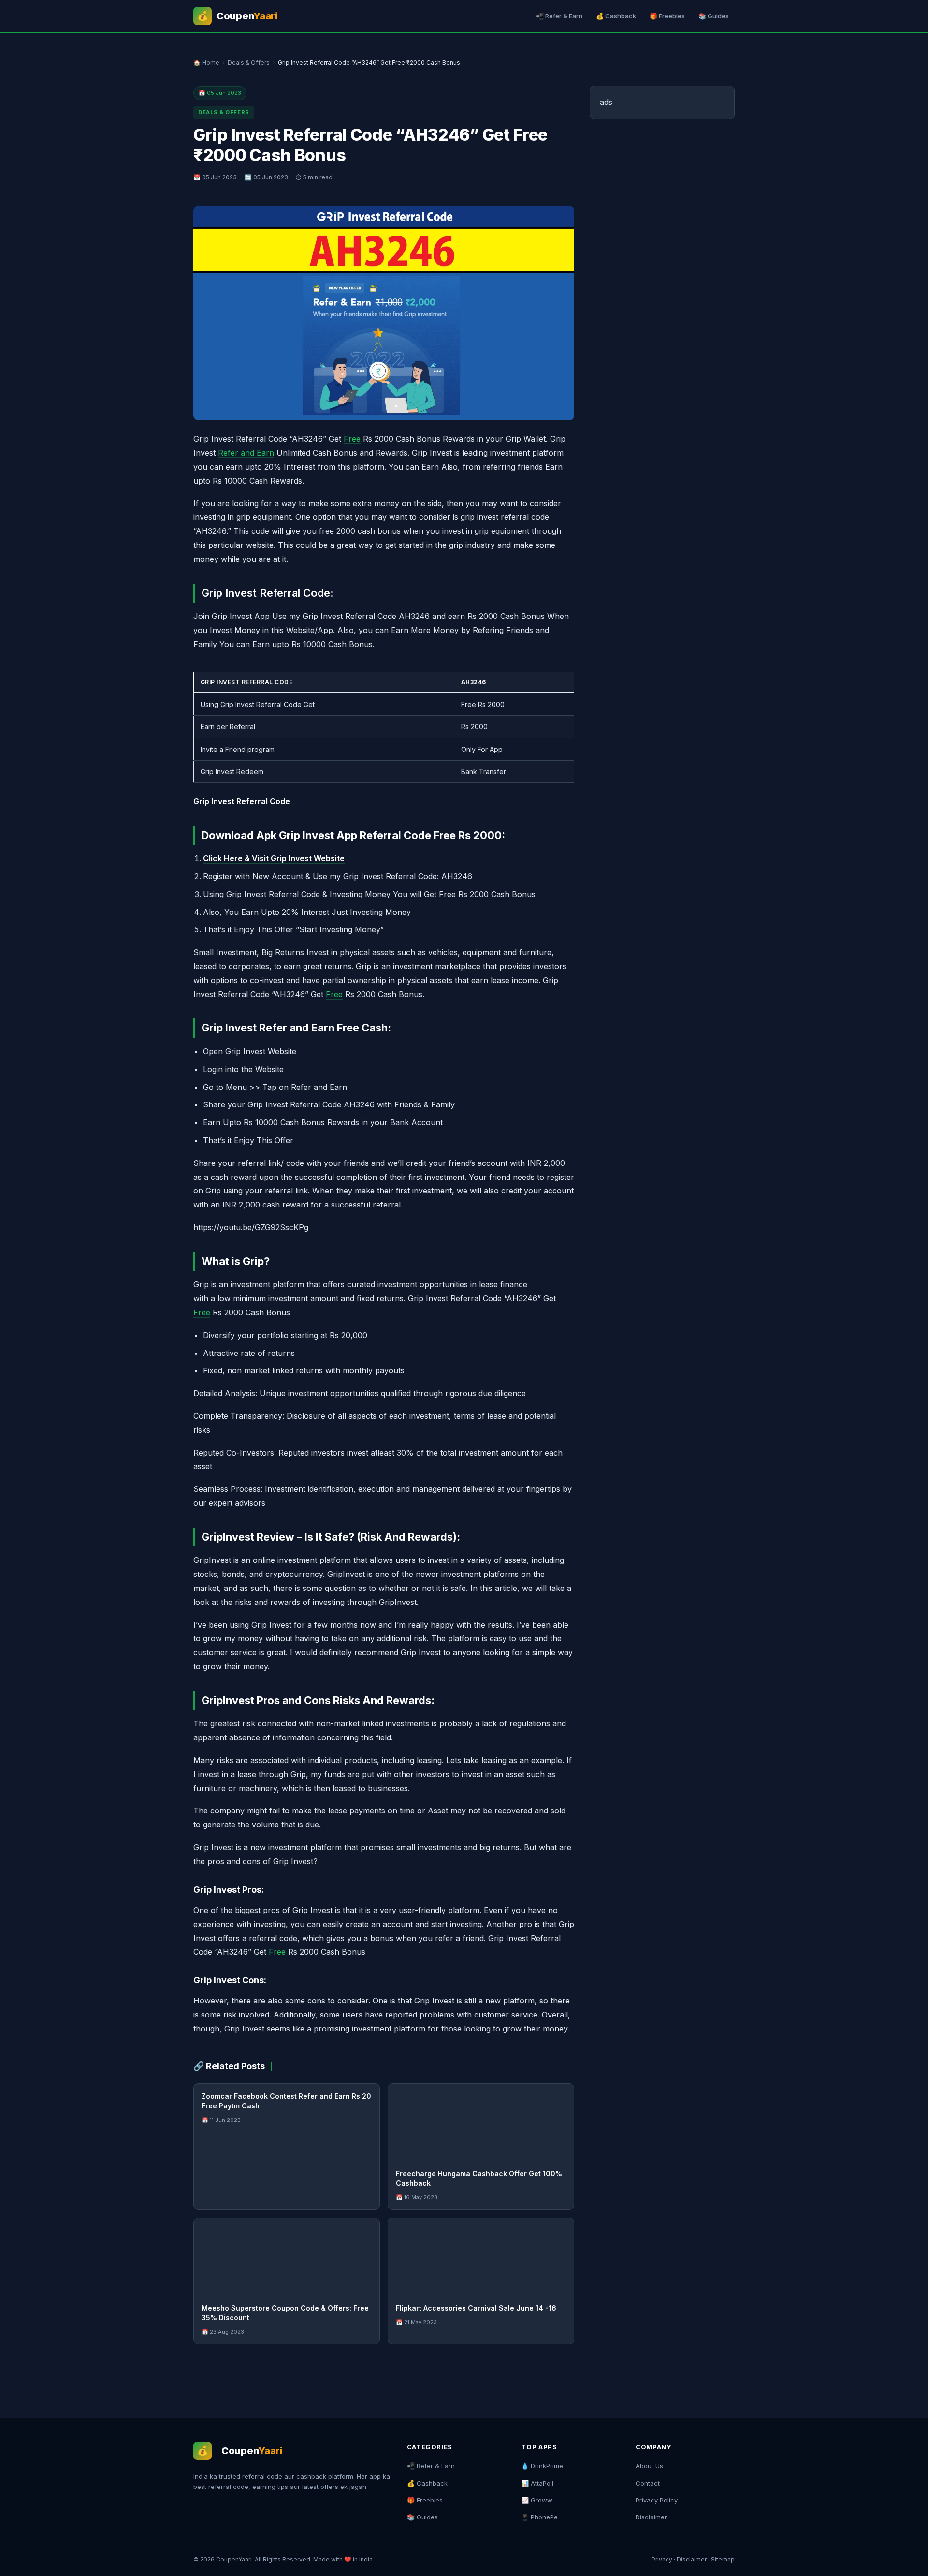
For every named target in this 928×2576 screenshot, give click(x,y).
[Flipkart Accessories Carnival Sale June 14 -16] (481, 2257)
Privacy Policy (657, 2500)
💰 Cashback (616, 16)
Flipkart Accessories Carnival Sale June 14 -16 (476, 2308)
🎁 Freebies (667, 16)
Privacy (662, 2559)
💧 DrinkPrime (542, 2466)
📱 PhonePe (539, 2517)
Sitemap (723, 2559)
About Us (649, 2466)
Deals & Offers (249, 63)
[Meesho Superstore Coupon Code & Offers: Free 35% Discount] (287, 2257)
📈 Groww (537, 2500)
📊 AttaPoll (537, 2483)
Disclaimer (651, 2517)
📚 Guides (714, 16)
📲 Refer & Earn (559, 16)
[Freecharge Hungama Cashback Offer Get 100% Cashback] (481, 2122)
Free (352, 439)
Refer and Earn (246, 453)
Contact (648, 2483)
